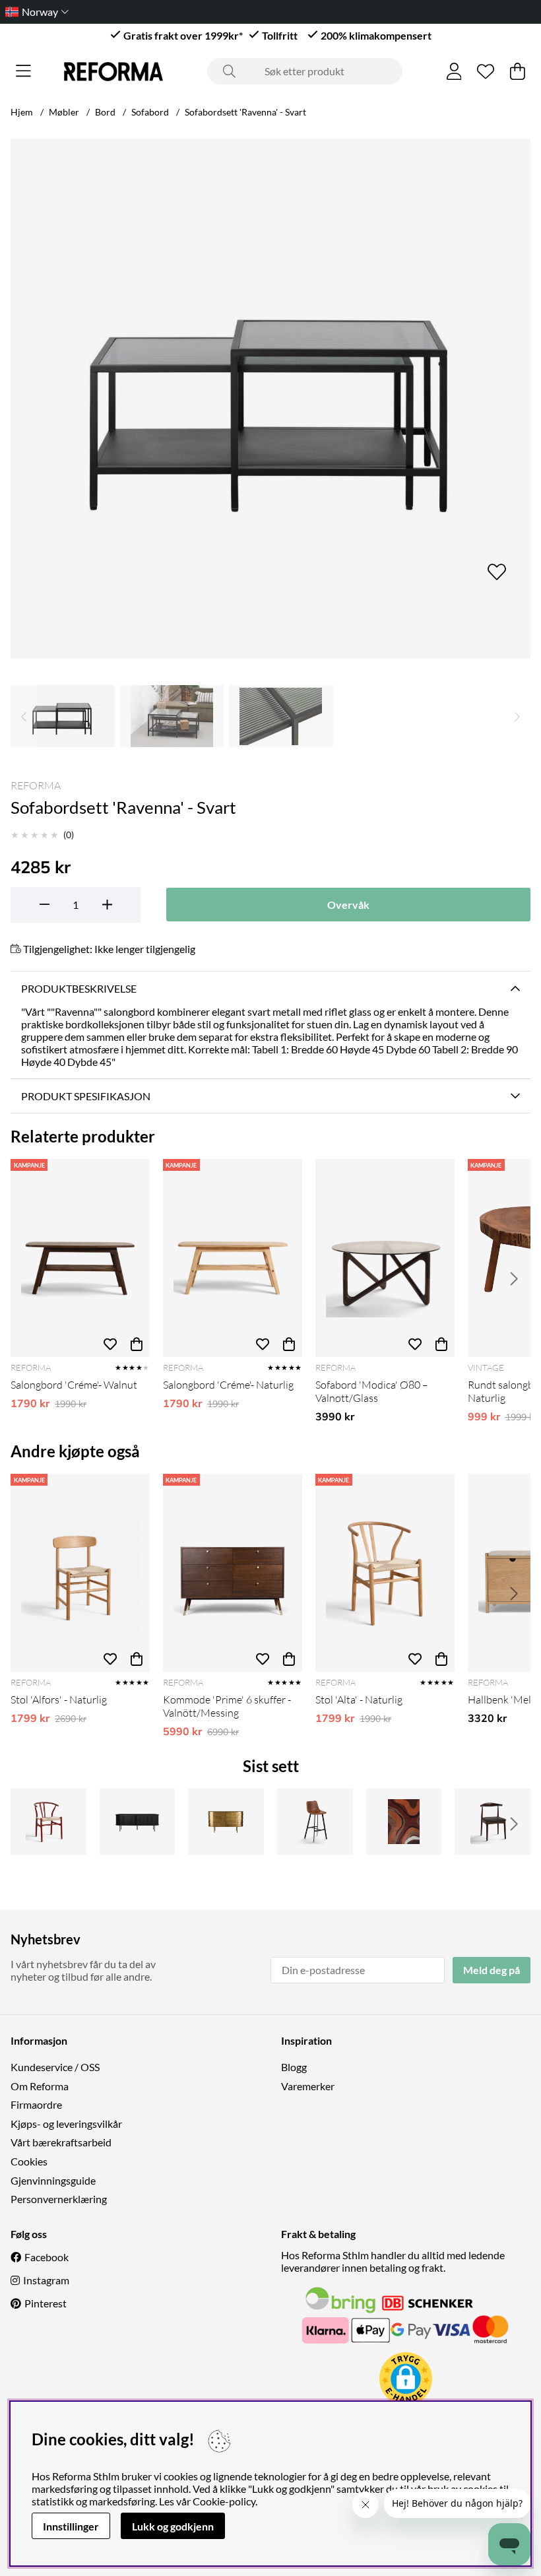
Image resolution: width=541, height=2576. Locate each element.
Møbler (64, 112)
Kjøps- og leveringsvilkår (66, 2124)
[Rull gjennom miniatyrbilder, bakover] (24, 716)
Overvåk (348, 905)
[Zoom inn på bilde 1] (270, 399)
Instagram (46, 2280)
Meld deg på (492, 1970)
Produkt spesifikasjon (86, 1096)
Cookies (29, 2161)
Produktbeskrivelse (79, 988)
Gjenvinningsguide (53, 2180)
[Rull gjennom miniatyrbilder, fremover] (517, 716)
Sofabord (150, 112)
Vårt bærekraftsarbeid (61, 2142)
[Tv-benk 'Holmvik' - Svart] (138, 1822)
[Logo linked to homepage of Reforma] (113, 72)
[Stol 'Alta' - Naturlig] (385, 1573)
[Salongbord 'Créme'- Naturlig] (233, 1258)
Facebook (47, 2257)
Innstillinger (71, 2526)
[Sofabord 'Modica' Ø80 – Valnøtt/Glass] (385, 1258)
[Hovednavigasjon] (23, 71)
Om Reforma (40, 2086)
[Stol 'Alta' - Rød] (48, 1822)
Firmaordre (36, 2104)
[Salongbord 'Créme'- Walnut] (80, 1258)
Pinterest (46, 2303)
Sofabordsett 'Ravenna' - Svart (245, 112)
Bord (105, 112)
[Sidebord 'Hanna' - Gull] (226, 1822)
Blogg (294, 2067)
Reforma (36, 785)
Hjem (22, 112)
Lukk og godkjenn (173, 2526)
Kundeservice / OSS (55, 2067)
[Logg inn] (454, 71)
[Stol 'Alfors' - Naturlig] (80, 1573)
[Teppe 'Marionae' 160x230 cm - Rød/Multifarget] (404, 1822)
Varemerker (308, 2086)
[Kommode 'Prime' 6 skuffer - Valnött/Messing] (233, 1573)
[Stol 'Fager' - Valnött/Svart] (493, 1822)
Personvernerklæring (59, 2199)
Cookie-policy (224, 2501)
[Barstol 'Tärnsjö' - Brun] (315, 1822)
